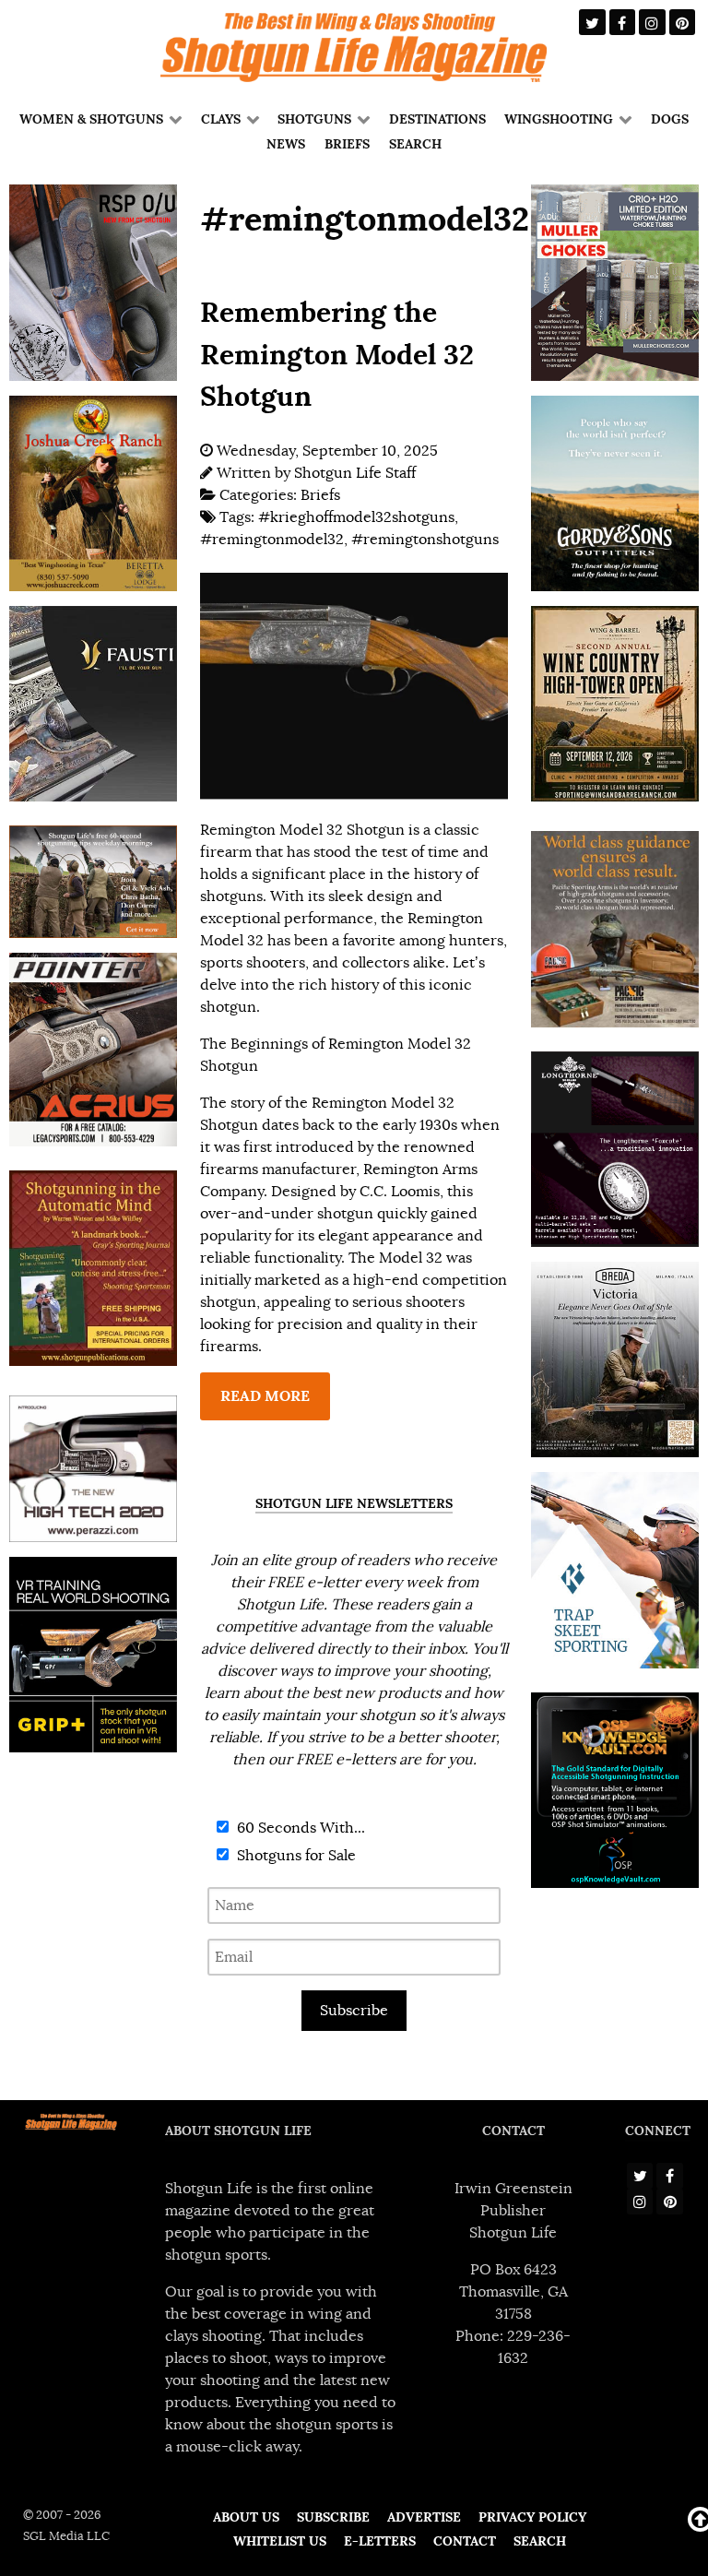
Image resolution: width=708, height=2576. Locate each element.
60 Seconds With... (299, 1828)
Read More (265, 1396)
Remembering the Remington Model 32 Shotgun (337, 354)
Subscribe (354, 2011)
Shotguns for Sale (295, 1856)
